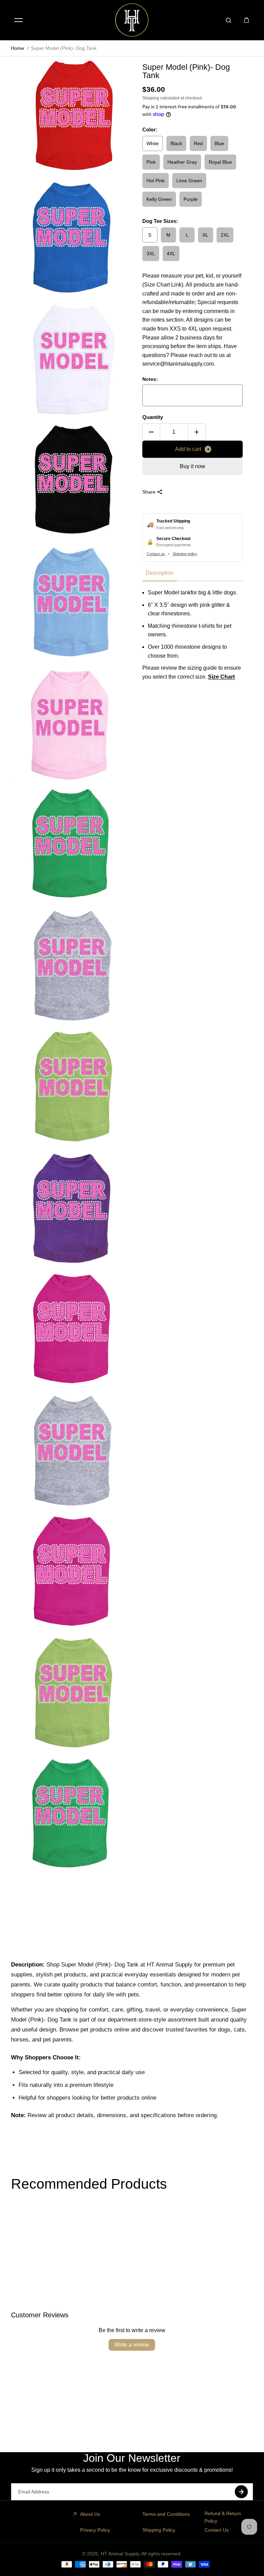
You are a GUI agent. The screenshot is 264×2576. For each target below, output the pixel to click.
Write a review (132, 2345)
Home (18, 48)
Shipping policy (185, 554)
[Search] (229, 20)
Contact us (156, 554)
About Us (90, 2514)
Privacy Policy (95, 2530)
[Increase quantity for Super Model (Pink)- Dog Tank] (197, 432)
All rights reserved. (162, 2554)
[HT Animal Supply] (132, 20)
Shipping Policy (159, 2530)
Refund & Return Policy (223, 2517)
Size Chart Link (163, 285)
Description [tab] (160, 573)
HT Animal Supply (120, 2554)
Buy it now (192, 466)
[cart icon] (246, 20)
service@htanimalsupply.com (178, 364)
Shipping (151, 98)
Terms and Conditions (166, 2514)
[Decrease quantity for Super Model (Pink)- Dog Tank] (151, 432)
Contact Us (217, 2530)
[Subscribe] (241, 2492)
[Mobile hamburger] (19, 20)
